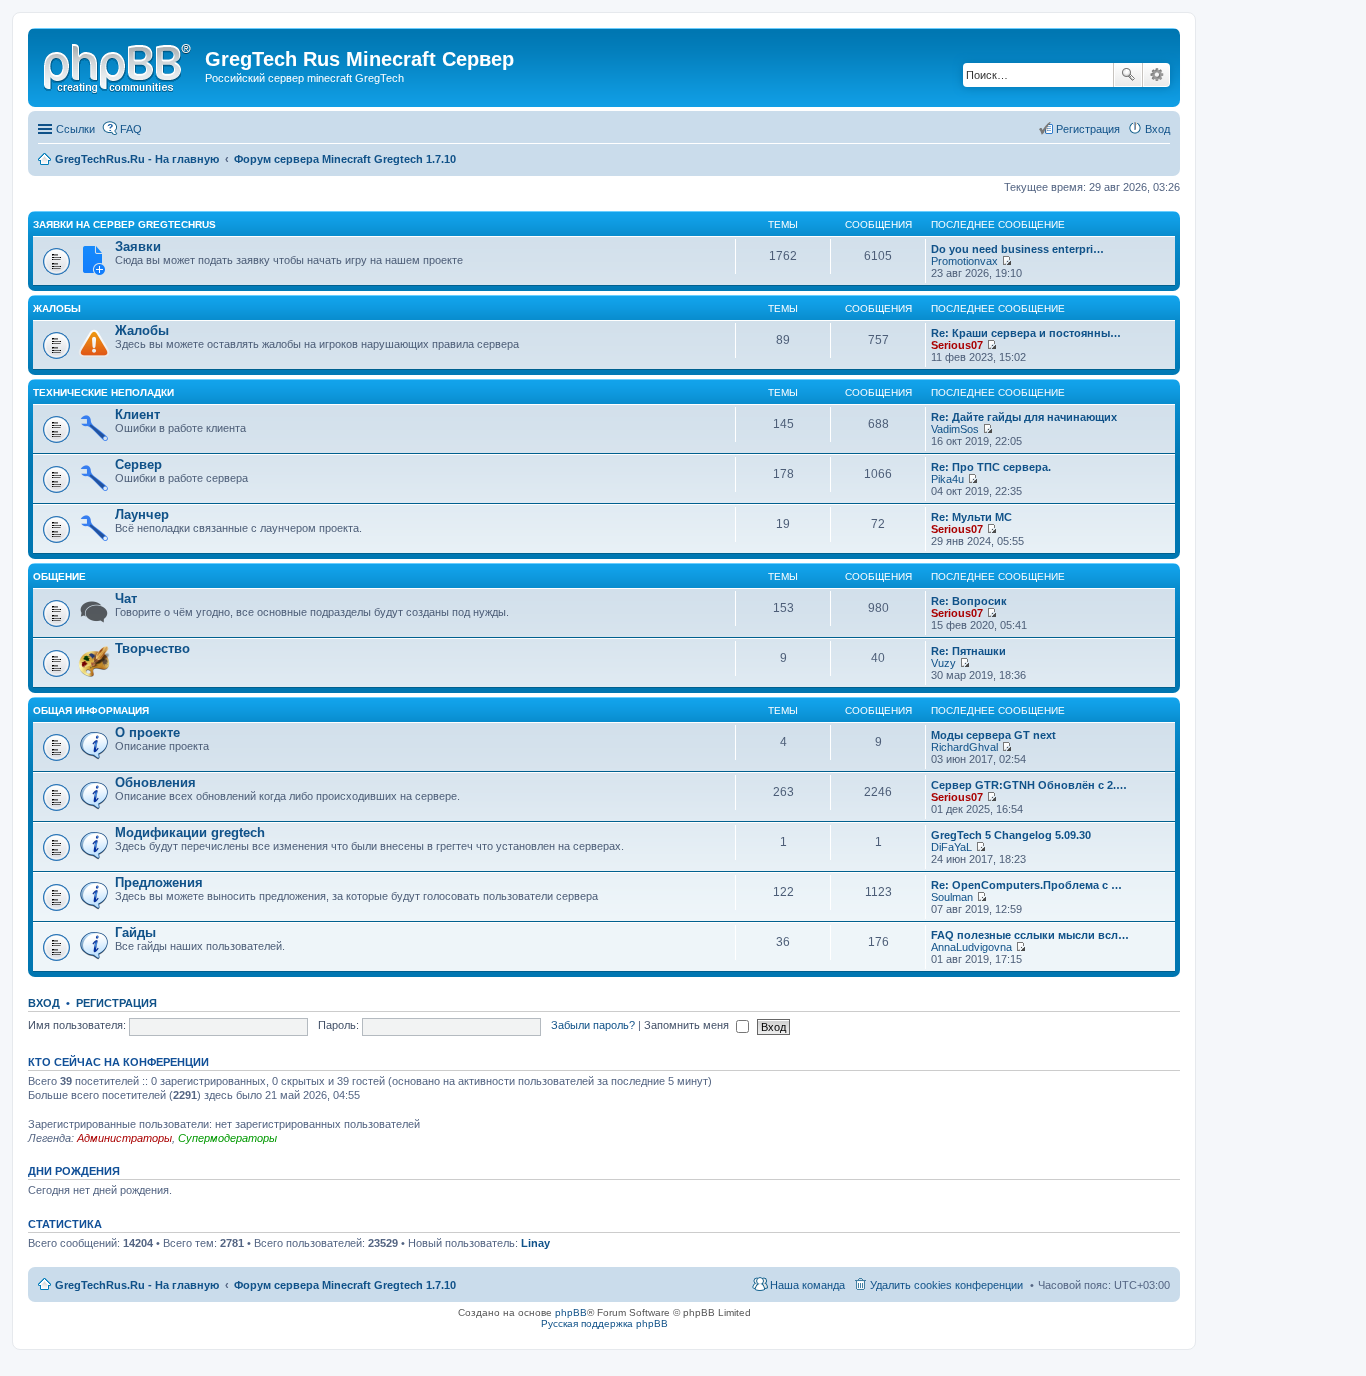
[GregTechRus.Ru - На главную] (119, 65)
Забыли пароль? (593, 1025)
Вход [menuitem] (1157, 129)
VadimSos (955, 429)
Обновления (155, 782)
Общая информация (91, 710)
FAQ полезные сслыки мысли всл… (1030, 935)
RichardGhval (964, 747)
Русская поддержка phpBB (604, 1323)
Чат (126, 598)
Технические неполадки (103, 392)
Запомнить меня (688, 1025)
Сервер (138, 464)
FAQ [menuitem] (131, 129)
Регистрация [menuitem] (1088, 129)
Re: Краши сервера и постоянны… (1026, 333)
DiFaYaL (951, 847)
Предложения (159, 882)
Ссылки (75, 129)
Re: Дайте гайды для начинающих (1024, 417)
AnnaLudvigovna (971, 947)
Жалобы (57, 308)
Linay (535, 1243)
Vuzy (943, 663)
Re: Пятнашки (968, 651)
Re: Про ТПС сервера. (991, 467)
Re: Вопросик (969, 601)
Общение (59, 576)
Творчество (152, 648)
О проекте (147, 732)
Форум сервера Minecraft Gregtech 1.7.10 (345, 1285)
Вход (44, 1003)
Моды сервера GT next (993, 735)
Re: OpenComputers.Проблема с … (1026, 885)
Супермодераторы (227, 1138)
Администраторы (124, 1138)
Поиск (1128, 75)
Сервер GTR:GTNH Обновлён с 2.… (1029, 785)
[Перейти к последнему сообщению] (1006, 261)
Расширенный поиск (1156, 75)
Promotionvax (964, 261)
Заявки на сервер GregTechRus (124, 224)
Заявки (138, 246)
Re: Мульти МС (971, 517)
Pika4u (947, 479)
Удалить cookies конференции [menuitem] (946, 1285)
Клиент (137, 414)
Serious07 (957, 345)
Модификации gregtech (190, 832)
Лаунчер (142, 514)
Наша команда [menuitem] (807, 1285)
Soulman (952, 897)
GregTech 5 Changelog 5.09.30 (1011, 835)
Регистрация (116, 1003)
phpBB (571, 1312)
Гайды (135, 932)
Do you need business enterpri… (1017, 249)
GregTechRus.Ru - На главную (137, 1285)
